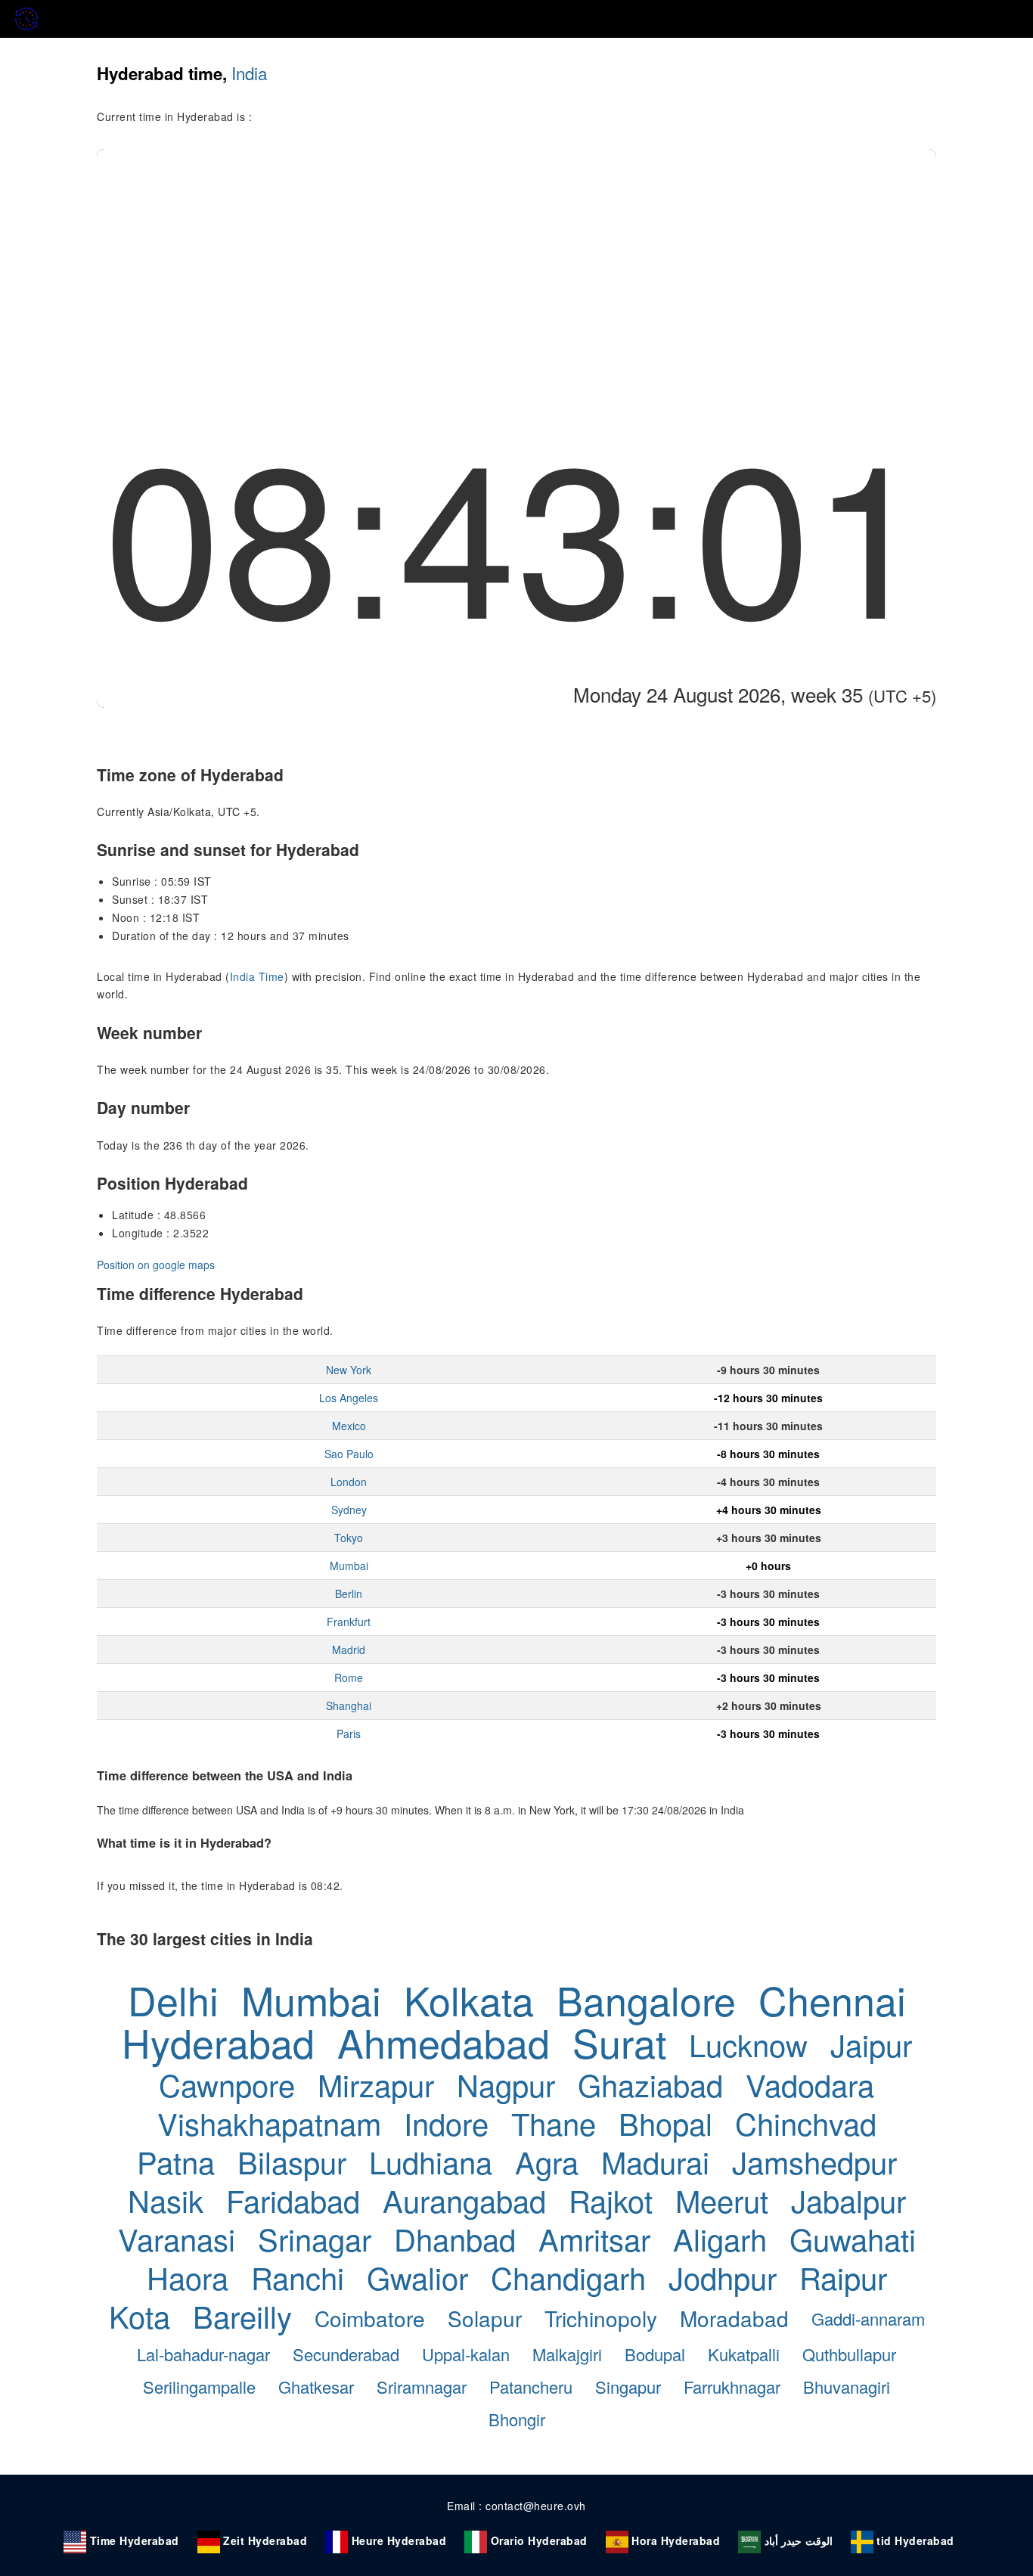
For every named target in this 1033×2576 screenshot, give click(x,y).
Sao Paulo (349, 1454)
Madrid (349, 1650)
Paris (349, 1733)
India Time (257, 976)
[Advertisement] (516, 262)
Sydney (349, 1510)
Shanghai (349, 1705)
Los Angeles (349, 1398)
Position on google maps (156, 1265)
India (249, 73)
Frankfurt (349, 1622)
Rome (349, 1678)
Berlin (349, 1594)
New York (349, 1370)
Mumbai (349, 1566)
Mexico (349, 1426)
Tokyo (349, 1538)
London (349, 1482)
